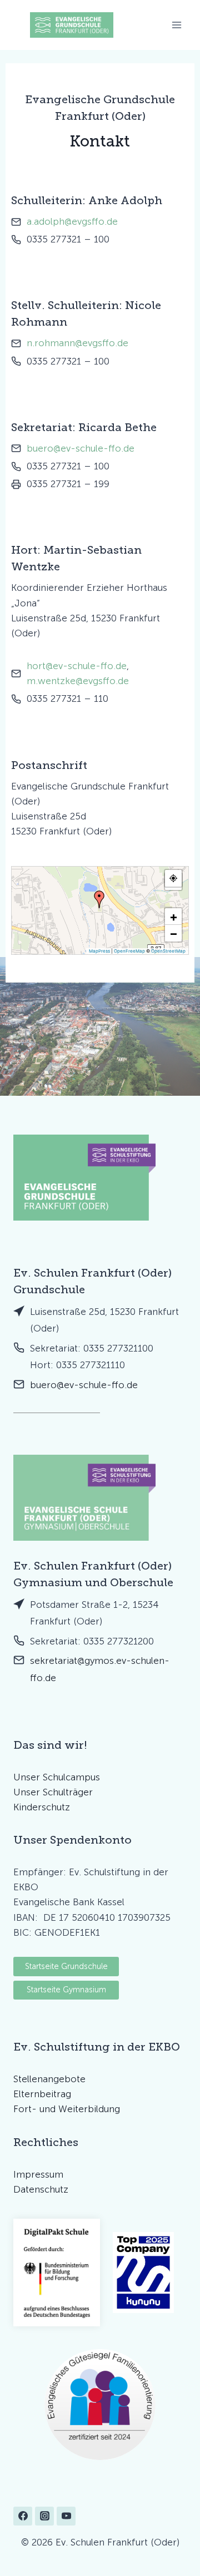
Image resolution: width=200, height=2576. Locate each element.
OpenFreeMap (129, 951)
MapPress (99, 951)
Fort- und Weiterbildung (67, 2109)
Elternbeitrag (42, 2094)
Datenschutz (41, 2189)
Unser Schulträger (53, 1792)
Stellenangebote (49, 2079)
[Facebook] (23, 2516)
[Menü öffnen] (176, 25)
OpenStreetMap (168, 951)
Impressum (38, 2174)
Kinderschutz (42, 1807)
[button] (99, 899)
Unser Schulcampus (57, 1777)
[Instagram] (44, 2516)
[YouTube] (66, 2516)
